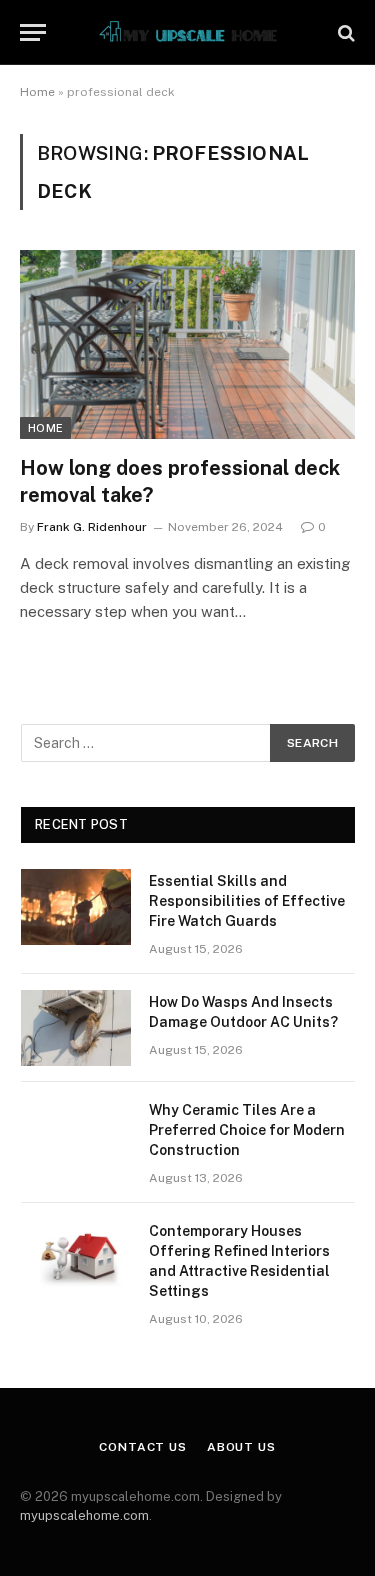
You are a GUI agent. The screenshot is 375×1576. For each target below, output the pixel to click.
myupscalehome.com (84, 1515)
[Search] (344, 32)
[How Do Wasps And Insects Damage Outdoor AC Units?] (76, 1028)
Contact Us (142, 1447)
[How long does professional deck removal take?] (187, 344)
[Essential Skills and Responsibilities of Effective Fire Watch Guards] (76, 907)
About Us (241, 1447)
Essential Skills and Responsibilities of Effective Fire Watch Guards (247, 901)
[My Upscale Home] (188, 32)
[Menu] (33, 32)
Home (37, 92)
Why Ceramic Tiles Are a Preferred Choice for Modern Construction (247, 1130)
